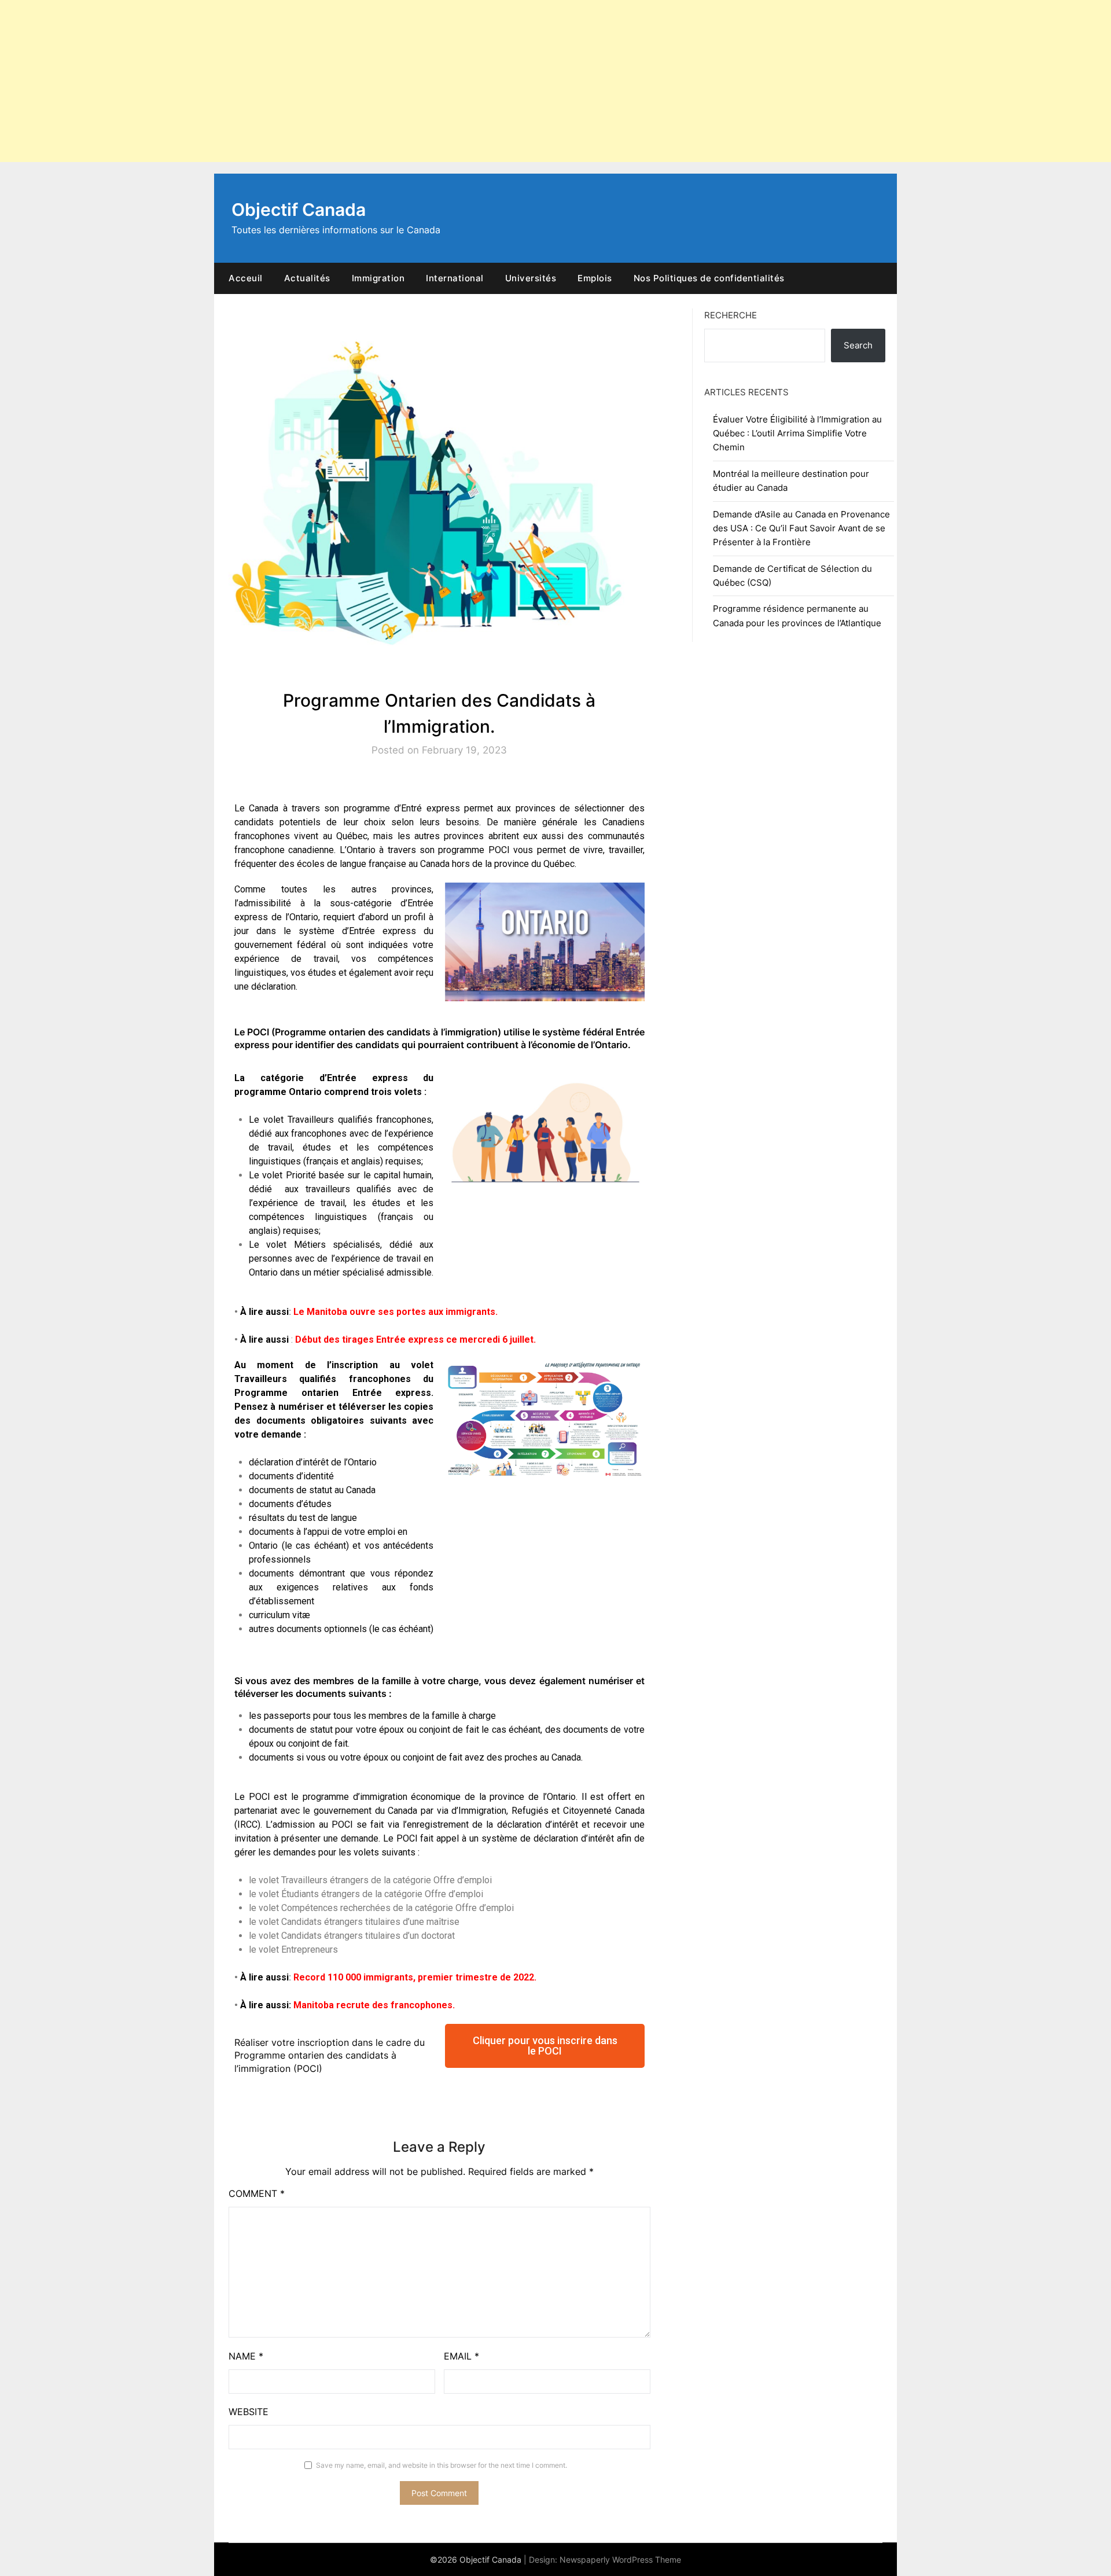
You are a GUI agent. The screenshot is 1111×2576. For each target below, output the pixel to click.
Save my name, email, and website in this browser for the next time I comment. (442, 2465)
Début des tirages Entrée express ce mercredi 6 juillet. (415, 1340)
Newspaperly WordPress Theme (620, 2560)
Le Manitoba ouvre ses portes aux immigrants (394, 1312)
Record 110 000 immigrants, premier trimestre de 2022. (415, 1977)
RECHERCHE (731, 315)
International (455, 278)
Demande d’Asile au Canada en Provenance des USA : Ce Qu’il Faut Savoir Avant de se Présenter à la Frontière (801, 528)
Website (249, 2412)
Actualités (307, 278)
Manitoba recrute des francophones (373, 2005)
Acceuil (246, 278)
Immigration (378, 278)
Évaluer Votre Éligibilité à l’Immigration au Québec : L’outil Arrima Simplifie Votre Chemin (797, 433)
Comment (257, 2193)
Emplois (595, 278)
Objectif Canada (299, 210)
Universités (531, 278)
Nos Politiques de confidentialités (709, 278)
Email (461, 2356)
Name (246, 2356)
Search (858, 345)
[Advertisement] (347, 81)
